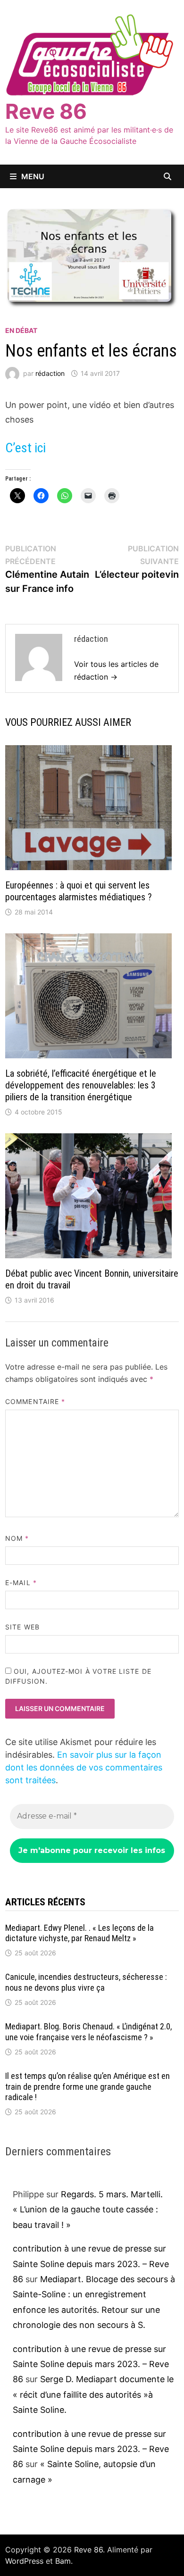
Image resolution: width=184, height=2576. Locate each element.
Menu (33, 176)
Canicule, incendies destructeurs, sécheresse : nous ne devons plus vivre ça (86, 1982)
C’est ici (25, 448)
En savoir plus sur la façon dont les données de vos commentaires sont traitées (84, 1767)
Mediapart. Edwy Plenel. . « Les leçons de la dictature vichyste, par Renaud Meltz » (79, 1933)
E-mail (21, 1583)
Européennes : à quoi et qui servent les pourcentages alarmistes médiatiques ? (79, 891)
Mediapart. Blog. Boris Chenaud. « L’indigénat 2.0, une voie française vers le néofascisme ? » (88, 2032)
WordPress (24, 2561)
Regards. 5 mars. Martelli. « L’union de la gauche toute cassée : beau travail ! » (88, 2210)
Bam (63, 2561)
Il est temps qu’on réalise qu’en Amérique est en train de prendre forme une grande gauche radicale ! (88, 2087)
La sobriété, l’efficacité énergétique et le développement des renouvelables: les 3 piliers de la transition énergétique (81, 1085)
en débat (21, 330)
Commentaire (35, 1401)
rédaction (50, 373)
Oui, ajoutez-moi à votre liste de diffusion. (78, 1676)
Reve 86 (46, 111)
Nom (17, 1538)
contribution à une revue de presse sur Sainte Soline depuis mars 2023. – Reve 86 (91, 2264)
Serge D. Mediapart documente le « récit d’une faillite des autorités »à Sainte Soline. (93, 2394)
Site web (22, 1627)
